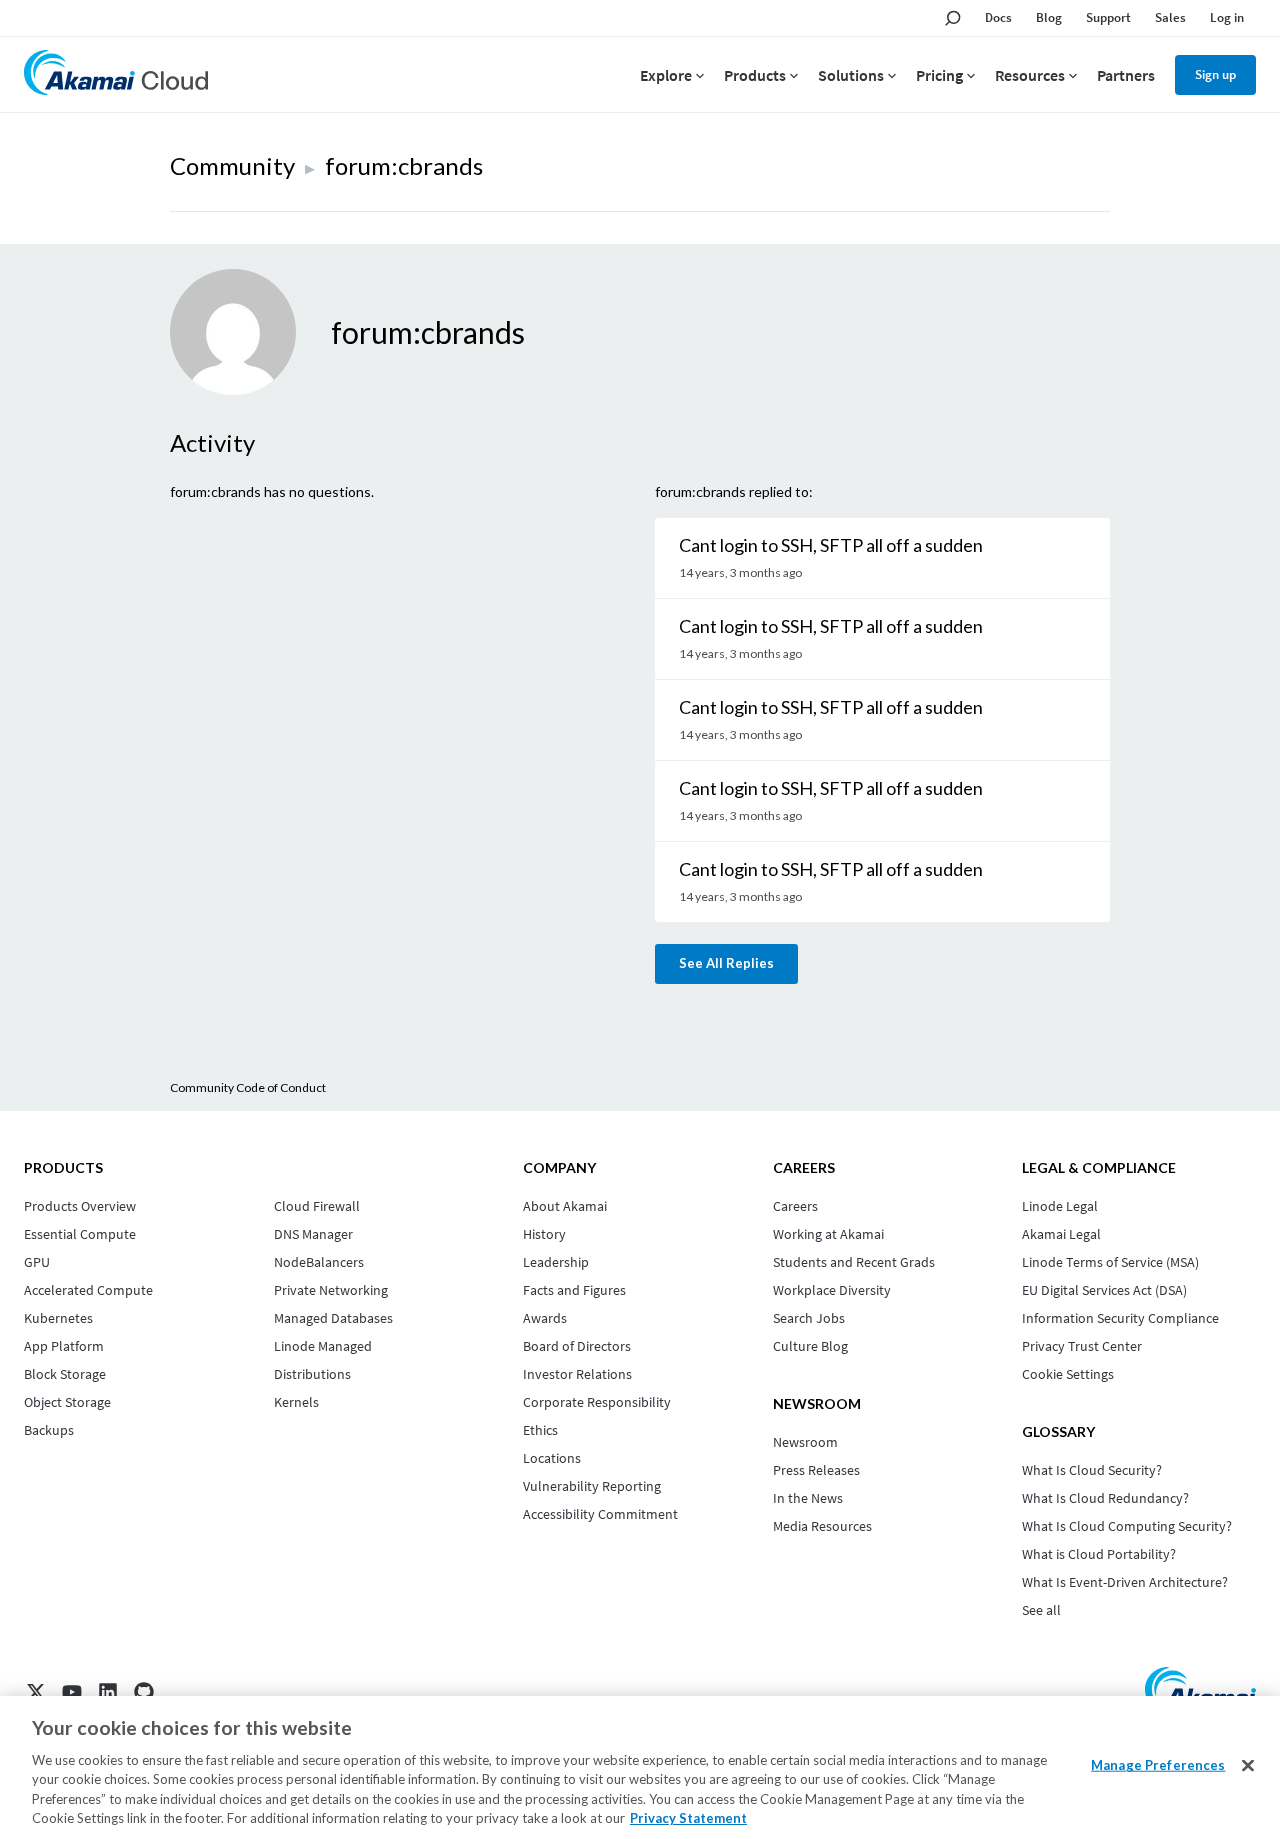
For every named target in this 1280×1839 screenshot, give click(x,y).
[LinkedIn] (108, 1692)
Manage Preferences (1158, 1765)
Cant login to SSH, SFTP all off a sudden (831, 545)
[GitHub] (144, 1692)
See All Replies (726, 963)
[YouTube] (72, 1692)
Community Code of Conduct (248, 1087)
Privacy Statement (688, 1818)
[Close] (1248, 1766)
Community (232, 165)
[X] (36, 1692)
